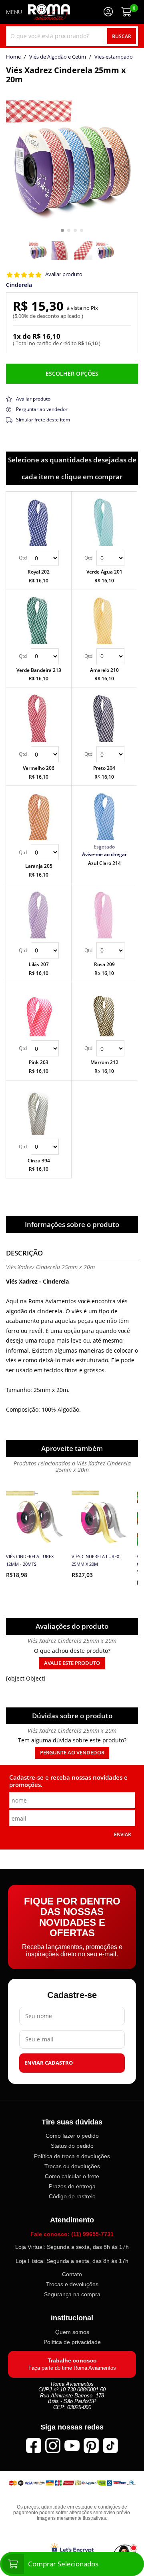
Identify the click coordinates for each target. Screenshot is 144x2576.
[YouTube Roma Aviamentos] (72, 2446)
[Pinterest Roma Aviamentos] (91, 2446)
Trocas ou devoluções (72, 2166)
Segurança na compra (72, 2294)
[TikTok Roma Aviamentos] (110, 2446)
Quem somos (72, 2332)
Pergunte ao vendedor (72, 1753)
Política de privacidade (72, 2342)
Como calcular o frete (72, 2176)
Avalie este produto (72, 1663)
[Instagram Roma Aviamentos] (53, 2446)
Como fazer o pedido (72, 2136)
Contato (72, 2274)
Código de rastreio (72, 2196)
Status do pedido (72, 2146)
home (13, 57)
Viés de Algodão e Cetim (58, 57)
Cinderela (19, 285)
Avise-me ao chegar (104, 854)
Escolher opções (72, 373)
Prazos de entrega (72, 2186)
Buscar (122, 36)
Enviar (123, 1834)
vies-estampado (114, 57)
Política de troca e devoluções (72, 2156)
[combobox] (72, 36)
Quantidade (39, 558)
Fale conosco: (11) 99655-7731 (72, 2234)
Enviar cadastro (49, 2062)
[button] (62, 230)
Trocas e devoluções (72, 2284)
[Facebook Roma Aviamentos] (34, 2446)
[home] (49, 12)
